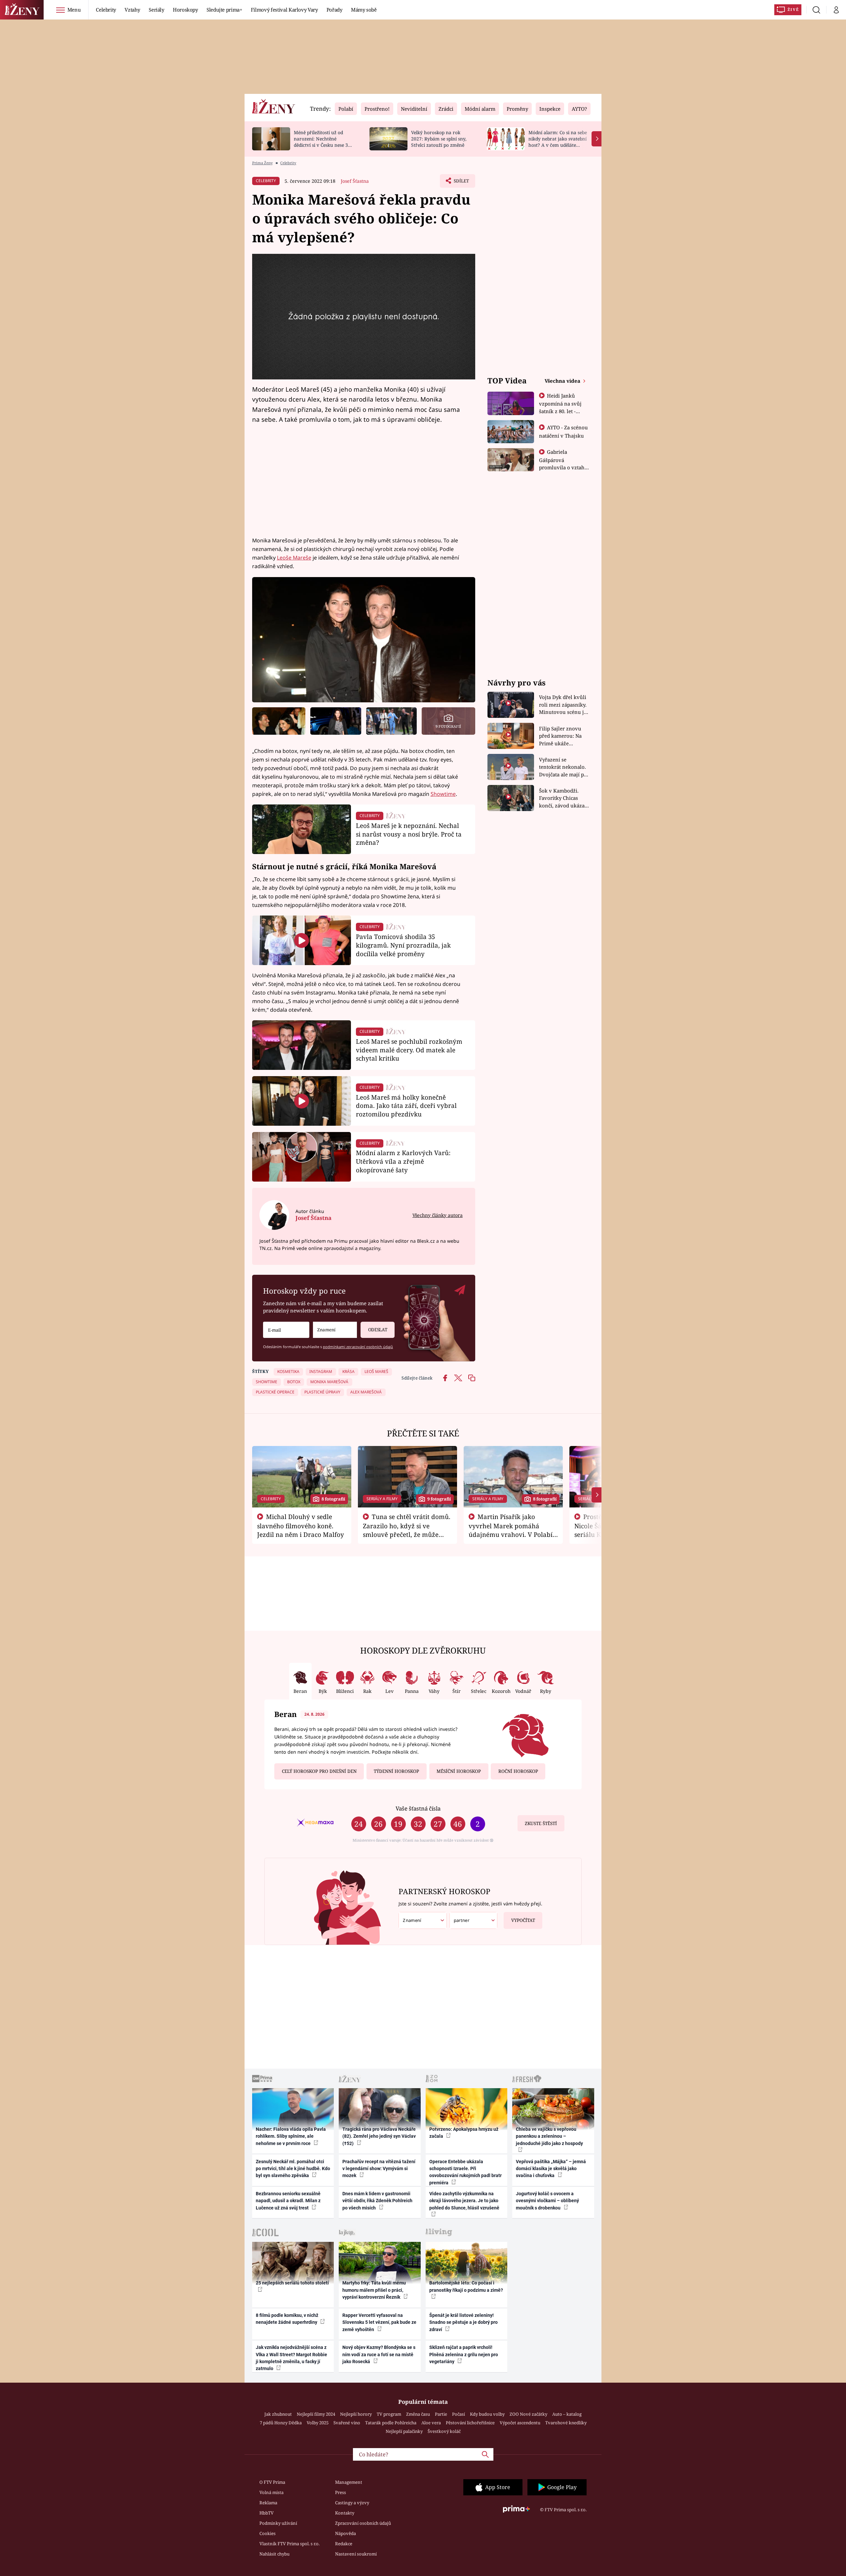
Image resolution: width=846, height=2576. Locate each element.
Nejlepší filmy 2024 (316, 2414)
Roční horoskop (518, 1771)
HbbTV (267, 2513)
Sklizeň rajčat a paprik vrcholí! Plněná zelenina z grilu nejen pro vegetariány (464, 2354)
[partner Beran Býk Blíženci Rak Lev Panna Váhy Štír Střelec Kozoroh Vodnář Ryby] (474, 1920)
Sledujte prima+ (224, 10)
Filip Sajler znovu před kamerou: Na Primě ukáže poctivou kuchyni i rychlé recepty (561, 736)
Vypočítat (523, 1920)
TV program (389, 2414)
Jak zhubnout (278, 2414)
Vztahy (132, 10)
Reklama (268, 2503)
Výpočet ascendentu (520, 2423)
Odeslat (378, 1330)
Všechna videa (563, 381)
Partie (441, 2414)
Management (349, 2482)
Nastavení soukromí (356, 2554)
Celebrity (106, 10)
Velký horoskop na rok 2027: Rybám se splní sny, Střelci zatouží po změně (439, 139)
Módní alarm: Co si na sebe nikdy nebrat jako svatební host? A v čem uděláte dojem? (558, 142)
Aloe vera (431, 2423)
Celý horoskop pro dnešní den (319, 1771)
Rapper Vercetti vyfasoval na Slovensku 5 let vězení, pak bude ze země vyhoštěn (379, 2322)
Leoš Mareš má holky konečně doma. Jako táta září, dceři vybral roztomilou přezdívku (406, 1106)
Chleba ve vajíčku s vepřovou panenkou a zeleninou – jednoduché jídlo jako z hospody (549, 2136)
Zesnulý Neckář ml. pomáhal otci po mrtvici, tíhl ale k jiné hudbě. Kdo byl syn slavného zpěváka (293, 2169)
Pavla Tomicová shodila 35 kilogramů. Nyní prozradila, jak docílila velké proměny (403, 945)
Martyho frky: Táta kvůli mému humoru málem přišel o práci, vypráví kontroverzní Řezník (374, 2290)
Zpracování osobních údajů (363, 2523)
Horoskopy (185, 10)
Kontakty (345, 2513)
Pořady (334, 10)
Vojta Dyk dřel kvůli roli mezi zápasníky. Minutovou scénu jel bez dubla (564, 705)
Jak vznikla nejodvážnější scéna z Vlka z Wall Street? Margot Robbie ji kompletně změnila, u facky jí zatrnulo (291, 2358)
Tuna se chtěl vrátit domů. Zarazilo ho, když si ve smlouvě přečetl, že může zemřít (407, 1530)
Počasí (459, 2414)
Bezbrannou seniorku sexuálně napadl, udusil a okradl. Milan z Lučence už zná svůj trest (288, 2201)
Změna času (418, 2414)
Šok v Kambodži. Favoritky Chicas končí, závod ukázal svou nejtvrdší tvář (563, 798)
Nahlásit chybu (274, 2554)
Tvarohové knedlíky (566, 2423)
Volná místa (271, 2492)
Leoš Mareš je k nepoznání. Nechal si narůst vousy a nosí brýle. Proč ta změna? (409, 834)
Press (341, 2492)
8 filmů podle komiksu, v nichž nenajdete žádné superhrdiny (287, 2319)
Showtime (443, 794)
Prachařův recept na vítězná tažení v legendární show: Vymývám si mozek (379, 2169)
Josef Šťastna (355, 181)
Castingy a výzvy (352, 2503)
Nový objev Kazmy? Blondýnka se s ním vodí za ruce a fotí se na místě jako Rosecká (379, 2354)
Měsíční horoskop (459, 1771)
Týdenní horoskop (396, 1771)
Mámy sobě (364, 10)
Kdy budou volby (487, 2414)
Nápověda (346, 2533)
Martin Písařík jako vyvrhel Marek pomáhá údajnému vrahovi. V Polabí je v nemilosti (511, 1530)
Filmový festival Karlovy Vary (284, 10)
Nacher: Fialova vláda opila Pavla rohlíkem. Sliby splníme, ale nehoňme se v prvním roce (291, 2136)
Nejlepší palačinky (404, 2431)
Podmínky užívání (278, 2523)
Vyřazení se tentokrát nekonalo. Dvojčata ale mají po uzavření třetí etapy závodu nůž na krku (563, 767)
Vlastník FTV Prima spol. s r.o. (289, 2544)
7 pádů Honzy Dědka (281, 2423)
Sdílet (461, 183)
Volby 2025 (318, 2423)
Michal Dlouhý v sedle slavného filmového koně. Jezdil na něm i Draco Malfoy (301, 1526)
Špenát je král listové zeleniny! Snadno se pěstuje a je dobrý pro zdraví (463, 2322)
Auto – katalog (567, 2414)
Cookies (268, 2533)
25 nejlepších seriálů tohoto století (292, 2283)
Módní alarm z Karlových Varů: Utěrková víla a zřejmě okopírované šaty (403, 1161)
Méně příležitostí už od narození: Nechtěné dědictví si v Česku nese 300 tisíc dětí (324, 142)
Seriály (156, 10)
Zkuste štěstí (541, 1823)
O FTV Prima (272, 2482)
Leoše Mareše (294, 558)
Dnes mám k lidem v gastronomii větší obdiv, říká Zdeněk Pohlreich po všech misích (377, 2201)
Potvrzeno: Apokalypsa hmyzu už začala (464, 2133)
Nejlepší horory (356, 2414)
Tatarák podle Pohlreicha (391, 2423)
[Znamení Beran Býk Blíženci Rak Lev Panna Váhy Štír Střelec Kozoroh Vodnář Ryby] (335, 1330)
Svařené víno (347, 2423)
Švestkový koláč (444, 2431)
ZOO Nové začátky (528, 2414)
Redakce (344, 2544)
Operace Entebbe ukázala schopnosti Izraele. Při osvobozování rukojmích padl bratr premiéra (465, 2172)
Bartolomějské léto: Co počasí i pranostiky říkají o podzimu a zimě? (466, 2286)
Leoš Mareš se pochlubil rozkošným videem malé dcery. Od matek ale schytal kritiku (409, 1050)
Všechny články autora (438, 1215)
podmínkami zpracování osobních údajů (358, 1347)
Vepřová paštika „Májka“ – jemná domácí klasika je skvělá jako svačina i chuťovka (551, 2169)
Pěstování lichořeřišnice (470, 2423)
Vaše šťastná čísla (418, 1808)
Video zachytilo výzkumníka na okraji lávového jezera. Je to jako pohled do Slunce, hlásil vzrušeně (464, 2201)
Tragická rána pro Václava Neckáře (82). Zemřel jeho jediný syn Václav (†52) (379, 2136)
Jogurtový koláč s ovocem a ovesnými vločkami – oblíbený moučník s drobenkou (547, 2201)
